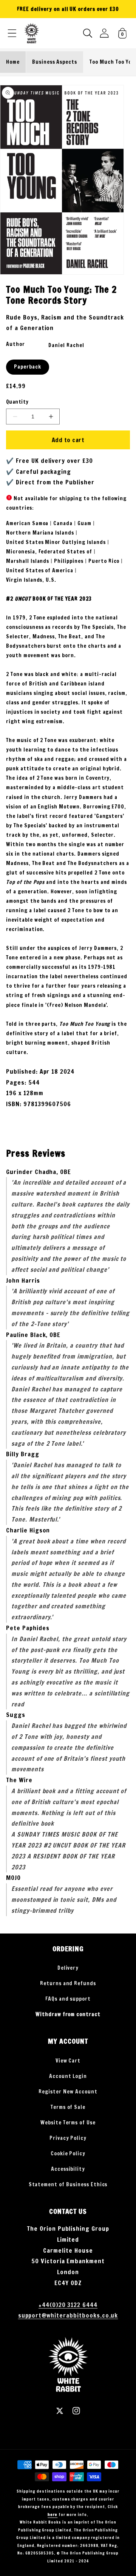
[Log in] (104, 33)
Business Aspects (55, 62)
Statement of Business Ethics (68, 2184)
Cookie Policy (68, 2153)
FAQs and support (68, 1999)
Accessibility (68, 2169)
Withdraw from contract (68, 2014)
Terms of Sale (68, 2107)
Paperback (28, 367)
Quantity (17, 402)
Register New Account (68, 2092)
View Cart (68, 2061)
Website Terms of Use (68, 2123)
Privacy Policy (68, 2138)
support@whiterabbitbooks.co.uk (68, 2315)
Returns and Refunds (68, 1983)
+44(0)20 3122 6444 (68, 2305)
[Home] (32, 33)
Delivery (68, 1968)
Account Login (68, 2076)
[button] (12, 33)
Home (13, 62)
